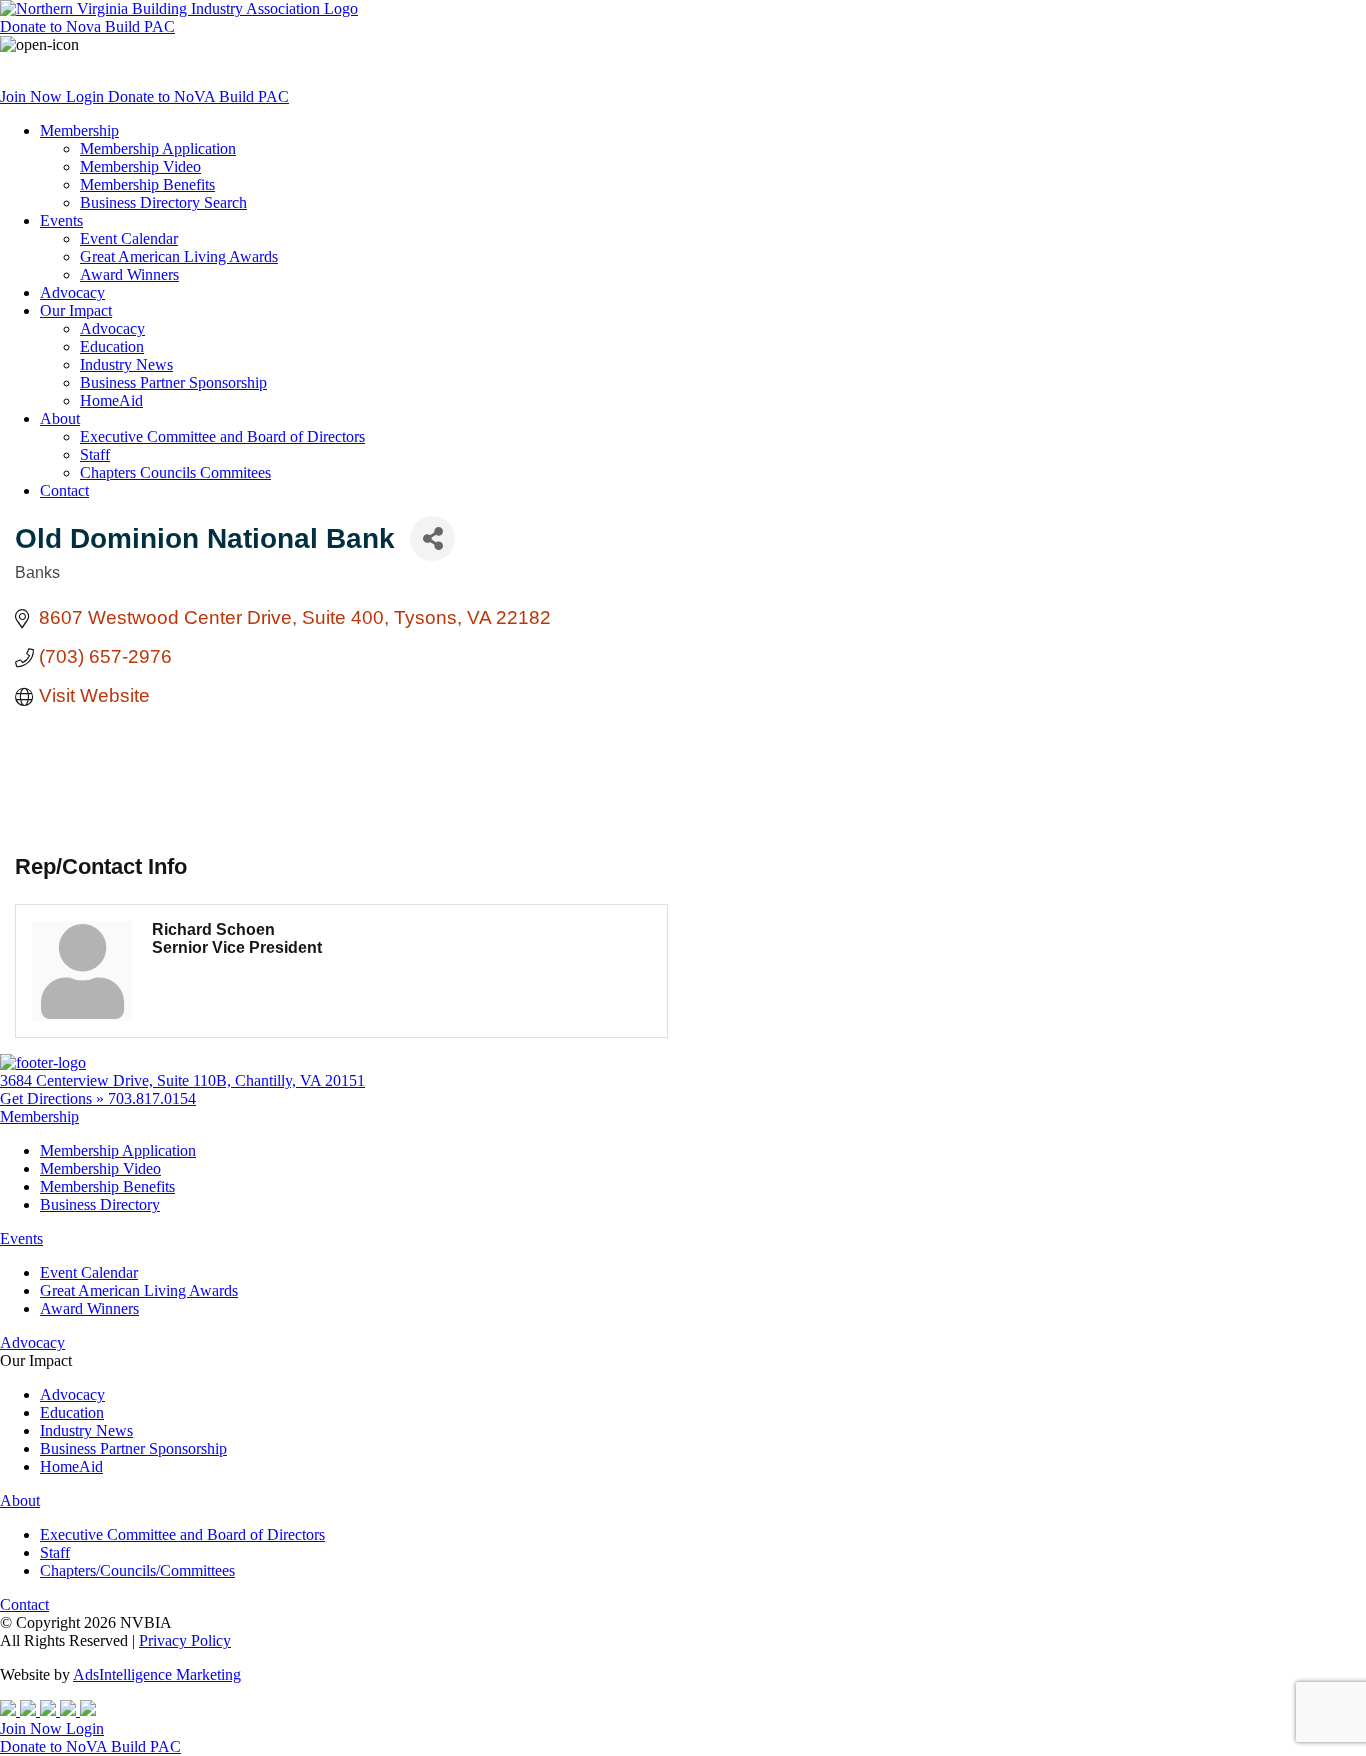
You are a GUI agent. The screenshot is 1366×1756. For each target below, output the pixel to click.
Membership (79, 130)
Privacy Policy (185, 1640)
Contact (64, 490)
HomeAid (111, 400)
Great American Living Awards (179, 256)
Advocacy (72, 292)
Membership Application (158, 148)
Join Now (33, 96)
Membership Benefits (147, 184)
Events (61, 220)
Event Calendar (129, 238)
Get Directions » (54, 1098)
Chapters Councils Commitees (175, 472)
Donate (87, 26)
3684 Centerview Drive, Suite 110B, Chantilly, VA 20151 (182, 1080)
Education (112, 346)
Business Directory (100, 1204)
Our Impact (76, 310)
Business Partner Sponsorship (173, 382)
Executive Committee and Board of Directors (222, 436)
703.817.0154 (152, 1098)
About (60, 418)
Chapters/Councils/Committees (137, 1570)
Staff (95, 454)
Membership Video (140, 166)
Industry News (126, 364)
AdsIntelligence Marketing (157, 1674)
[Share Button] (432, 538)
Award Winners (129, 274)
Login (87, 96)
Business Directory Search (163, 202)
